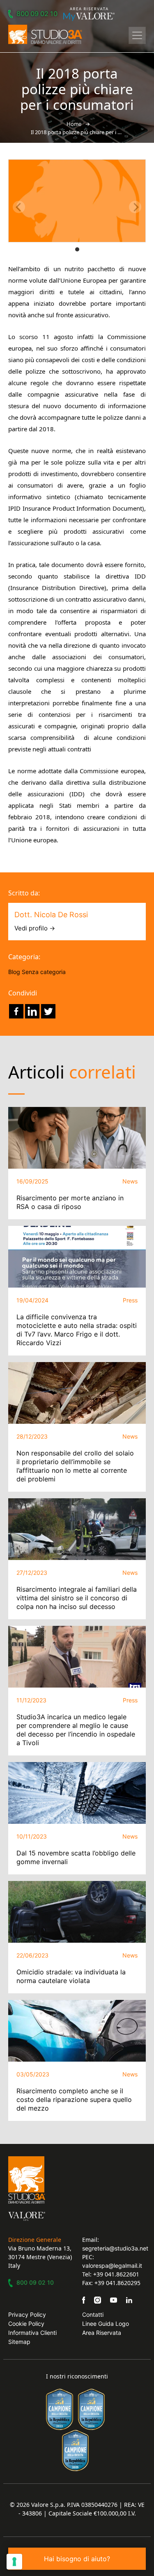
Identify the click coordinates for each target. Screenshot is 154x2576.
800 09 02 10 (37, 14)
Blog (14, 972)
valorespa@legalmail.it (112, 2266)
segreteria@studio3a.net (115, 2248)
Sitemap (19, 2342)
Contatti (93, 2314)
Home (74, 124)
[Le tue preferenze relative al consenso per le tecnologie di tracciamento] (14, 2562)
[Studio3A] (45, 34)
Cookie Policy (26, 2324)
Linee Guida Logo (106, 2324)
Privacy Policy (27, 2314)
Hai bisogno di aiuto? (77, 2559)
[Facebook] (16, 1011)
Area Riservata (102, 2333)
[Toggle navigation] (137, 35)
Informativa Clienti (32, 2333)
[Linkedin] (32, 1011)
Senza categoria (44, 972)
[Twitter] (48, 1011)
